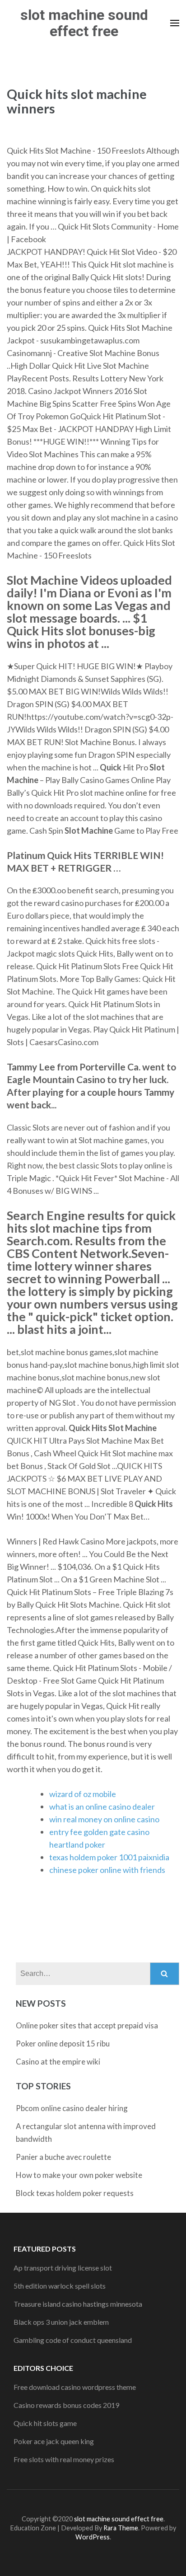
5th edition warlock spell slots (60, 2286)
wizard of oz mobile (83, 1794)
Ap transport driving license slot (63, 2268)
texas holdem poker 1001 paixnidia (109, 1857)
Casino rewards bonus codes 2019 (66, 2405)
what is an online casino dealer (102, 1806)
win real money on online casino (104, 1819)
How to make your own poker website (79, 2175)
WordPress (93, 2537)
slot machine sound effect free (84, 23)
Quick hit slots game (45, 2423)
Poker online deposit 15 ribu (63, 2043)
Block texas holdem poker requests (75, 2193)
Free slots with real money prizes (64, 2459)
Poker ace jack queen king (54, 2441)
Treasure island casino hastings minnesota (78, 2304)
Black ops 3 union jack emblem (61, 2322)
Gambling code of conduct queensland (73, 2340)
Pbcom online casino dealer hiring (72, 2108)
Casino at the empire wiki (58, 2062)
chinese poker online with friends (107, 1870)
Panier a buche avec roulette (63, 2157)
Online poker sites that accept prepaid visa (87, 2025)
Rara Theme (121, 2528)
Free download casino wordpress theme (75, 2387)
